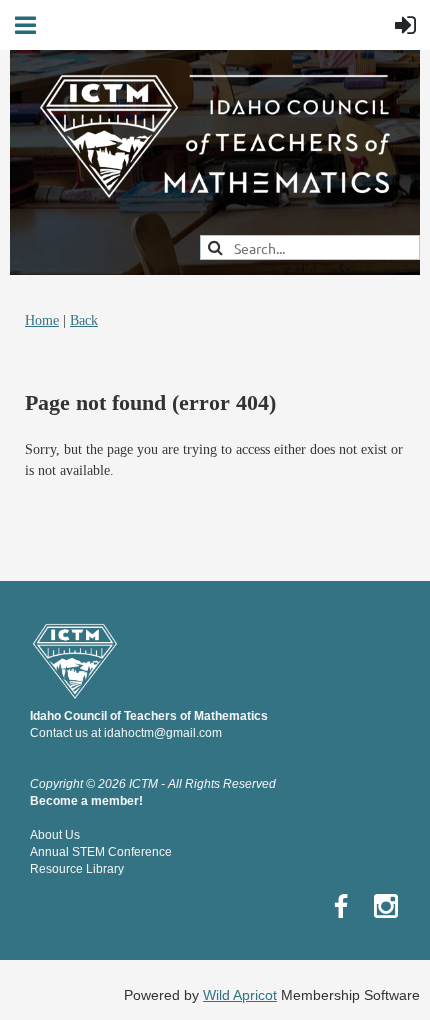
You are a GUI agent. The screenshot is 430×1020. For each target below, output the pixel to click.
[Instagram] (386, 906)
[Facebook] (341, 906)
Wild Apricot (240, 995)
